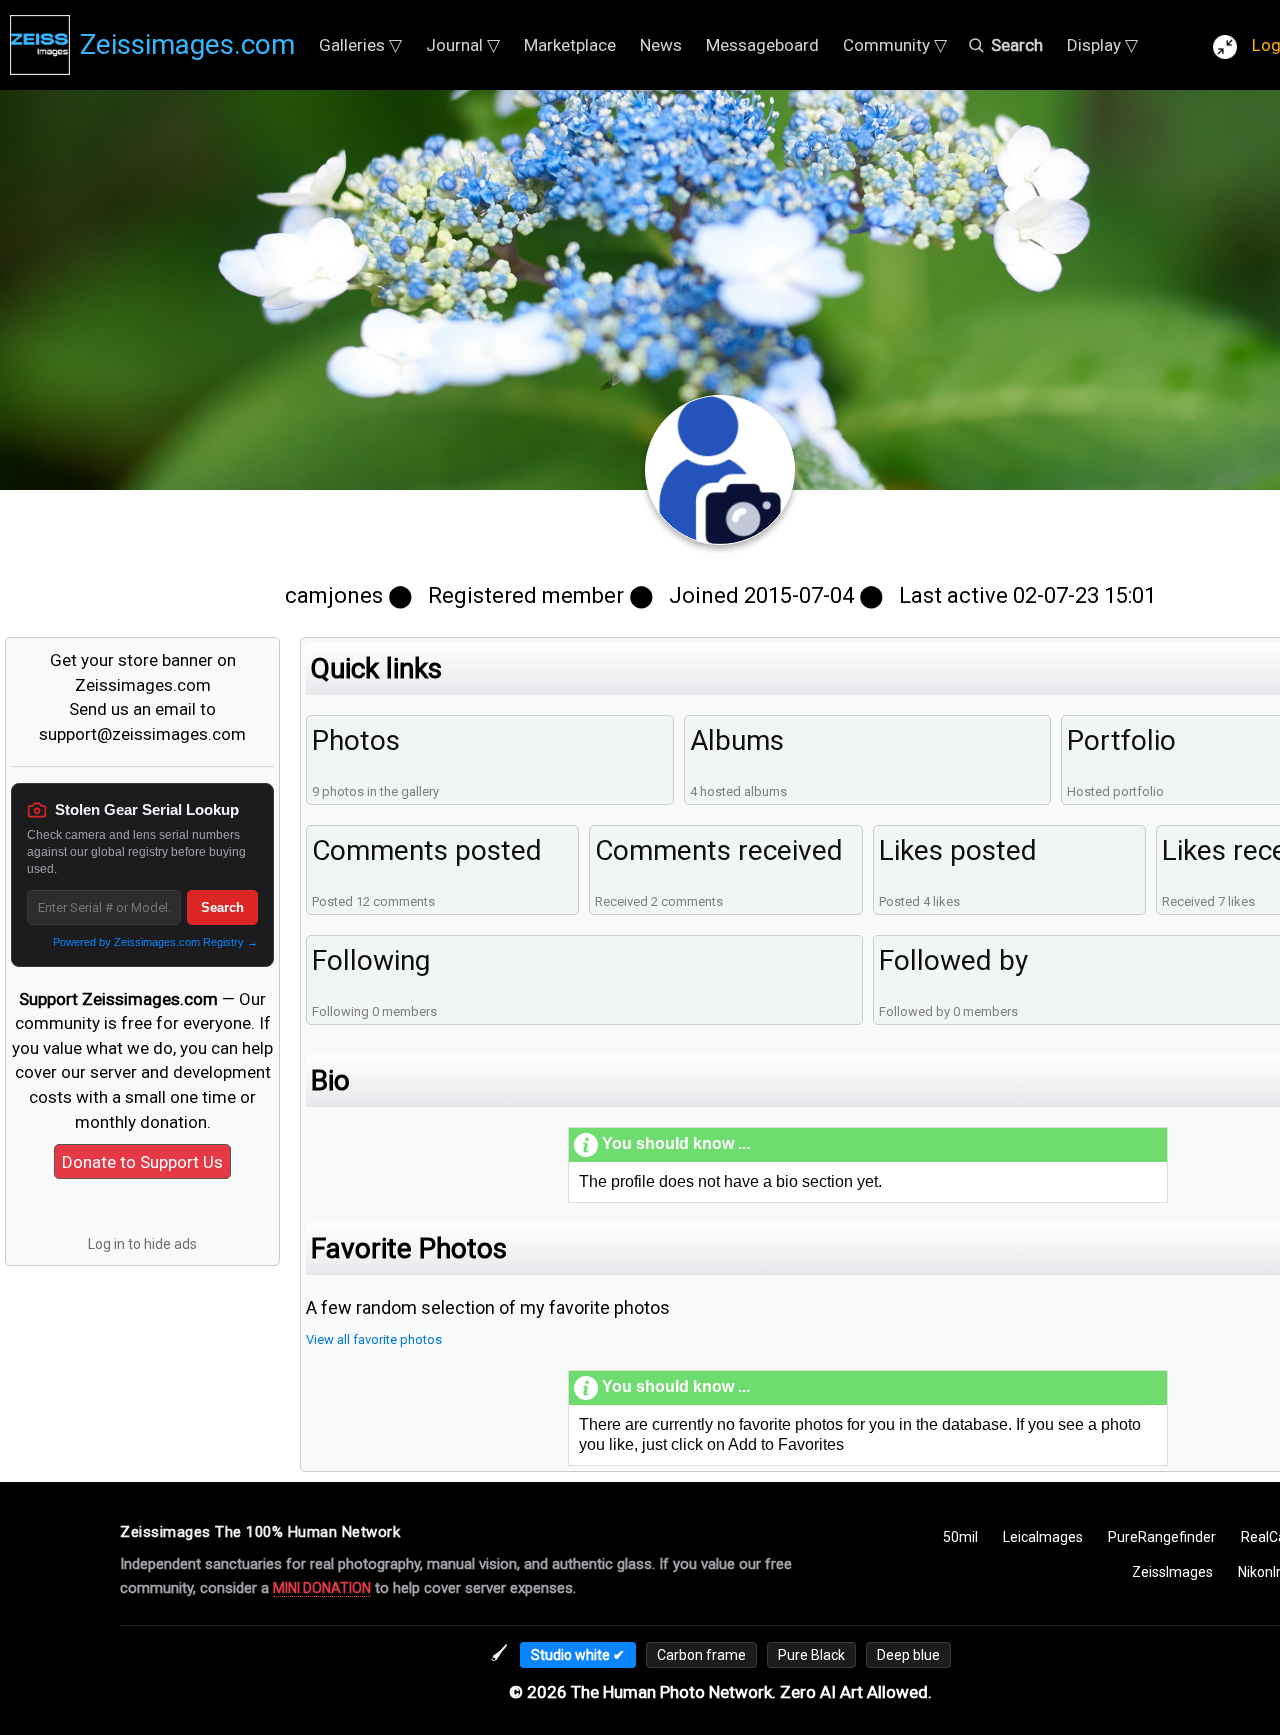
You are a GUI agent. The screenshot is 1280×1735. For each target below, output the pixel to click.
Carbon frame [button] (701, 1655)
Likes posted (958, 850)
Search (222, 907)
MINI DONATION (322, 1588)
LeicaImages (1043, 1537)
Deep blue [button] (908, 1655)
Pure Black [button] (811, 1655)
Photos (356, 740)
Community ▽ (895, 45)
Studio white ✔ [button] (578, 1655)
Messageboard (762, 45)
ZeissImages (1172, 1572)
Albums (737, 740)
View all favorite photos (374, 1339)
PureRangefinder (1162, 1537)
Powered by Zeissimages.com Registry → (155, 942)
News (661, 45)
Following (371, 960)
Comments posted (427, 850)
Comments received (719, 850)
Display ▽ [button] (1102, 45)
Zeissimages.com (187, 44)
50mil (960, 1537)
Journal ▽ (463, 45)
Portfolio (1121, 740)
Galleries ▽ (360, 45)
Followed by (953, 960)
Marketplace (570, 45)
